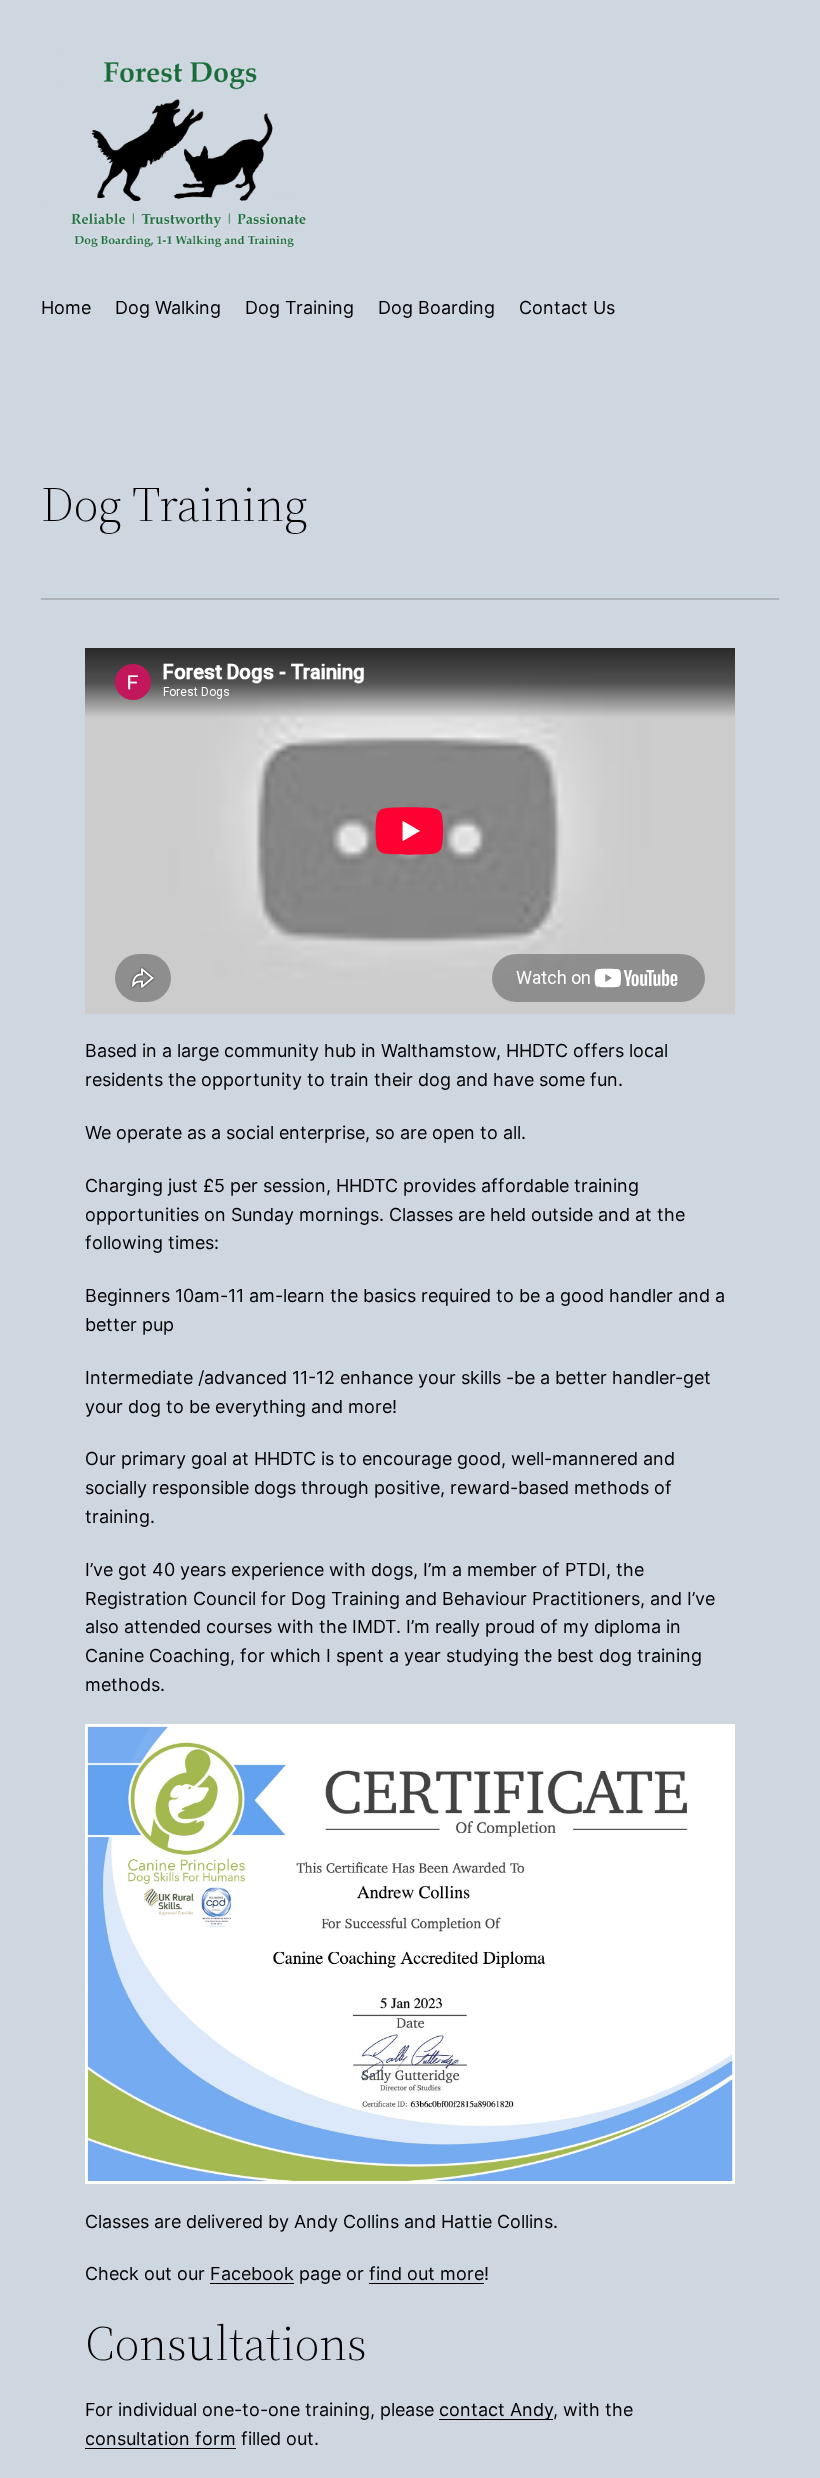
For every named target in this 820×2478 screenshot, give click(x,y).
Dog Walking (168, 307)
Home (66, 307)
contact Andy (496, 2409)
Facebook (252, 2273)
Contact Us (567, 307)
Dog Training (299, 307)
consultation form (160, 2438)
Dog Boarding (436, 307)
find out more (426, 2273)
